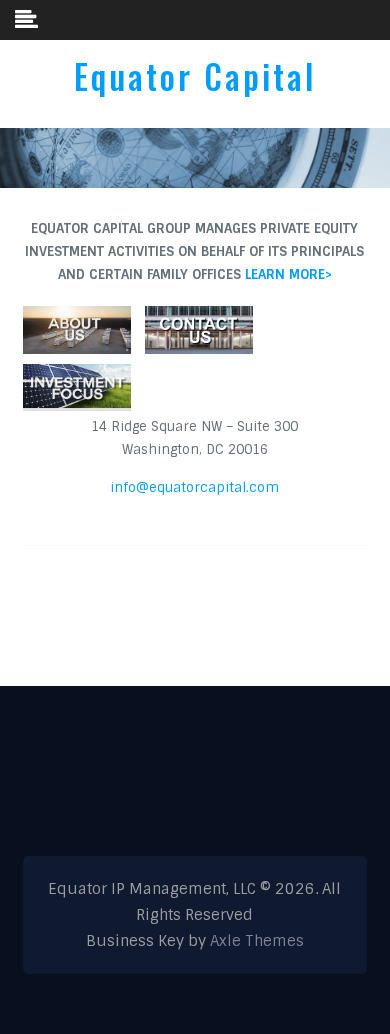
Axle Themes (257, 941)
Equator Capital (195, 76)
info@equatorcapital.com (194, 487)
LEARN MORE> (288, 274)
